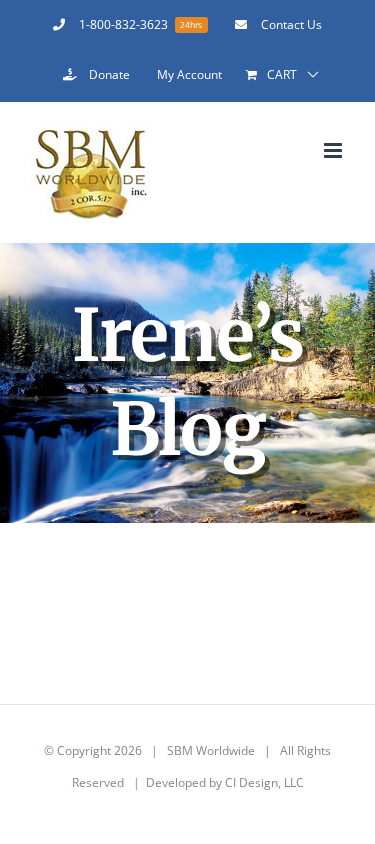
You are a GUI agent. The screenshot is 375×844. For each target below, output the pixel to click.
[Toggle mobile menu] (334, 150)
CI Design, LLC (264, 782)
